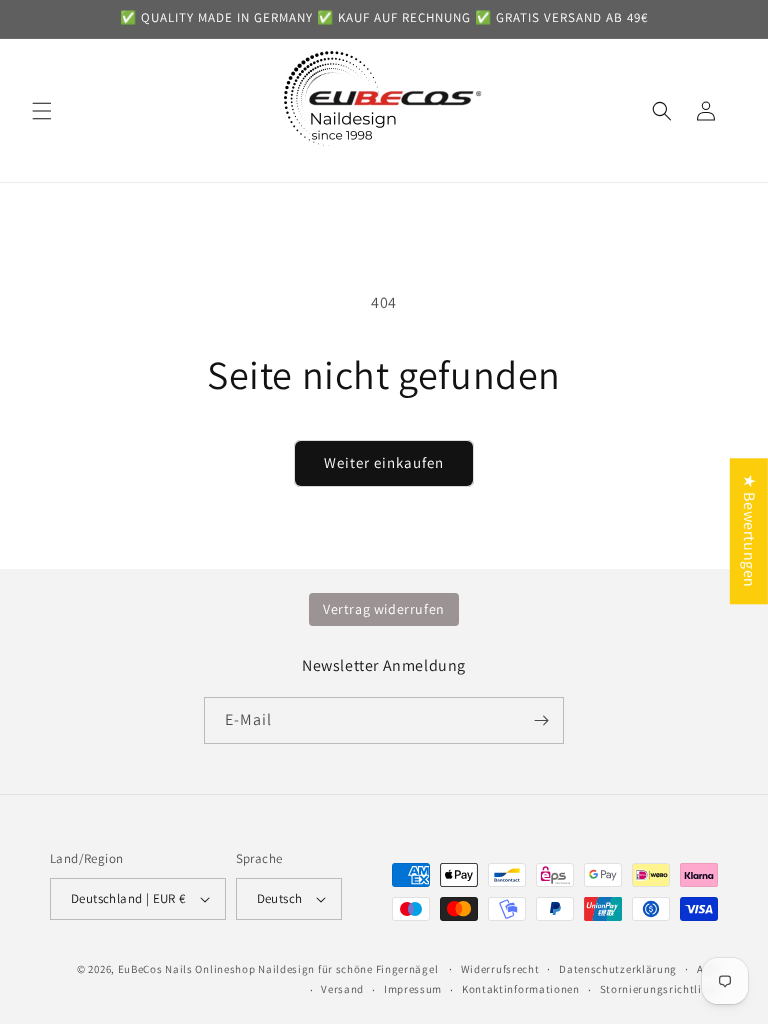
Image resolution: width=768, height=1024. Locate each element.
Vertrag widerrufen (384, 609)
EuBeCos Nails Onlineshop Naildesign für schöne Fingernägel (278, 969)
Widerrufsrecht (500, 969)
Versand (342, 989)
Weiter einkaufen (384, 462)
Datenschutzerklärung (618, 969)
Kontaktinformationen (521, 989)
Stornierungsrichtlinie (659, 989)
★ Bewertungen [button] (749, 531)
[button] (42, 111)
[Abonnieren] (541, 720)
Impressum (413, 989)
